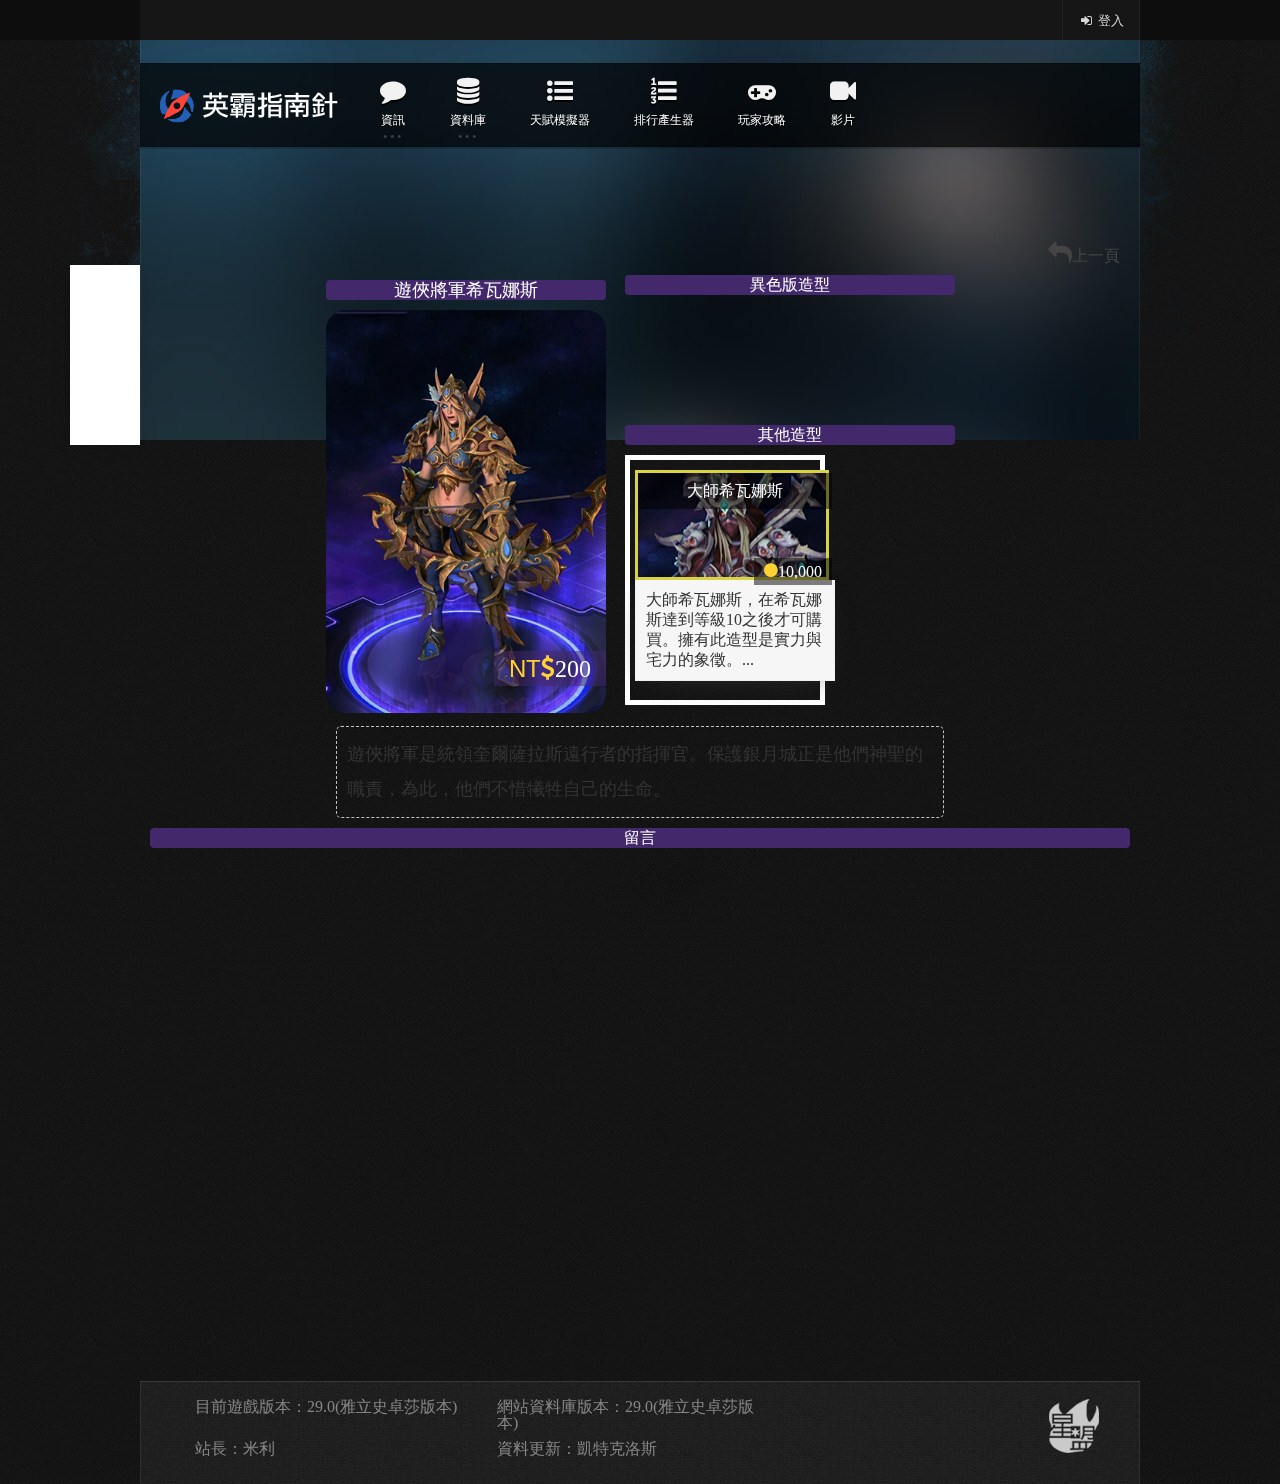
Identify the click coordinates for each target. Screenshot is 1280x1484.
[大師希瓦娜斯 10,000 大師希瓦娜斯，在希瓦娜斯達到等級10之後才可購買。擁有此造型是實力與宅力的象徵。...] (735, 467)
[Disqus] (640, 1108)
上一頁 (1096, 255)
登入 (1109, 20)
